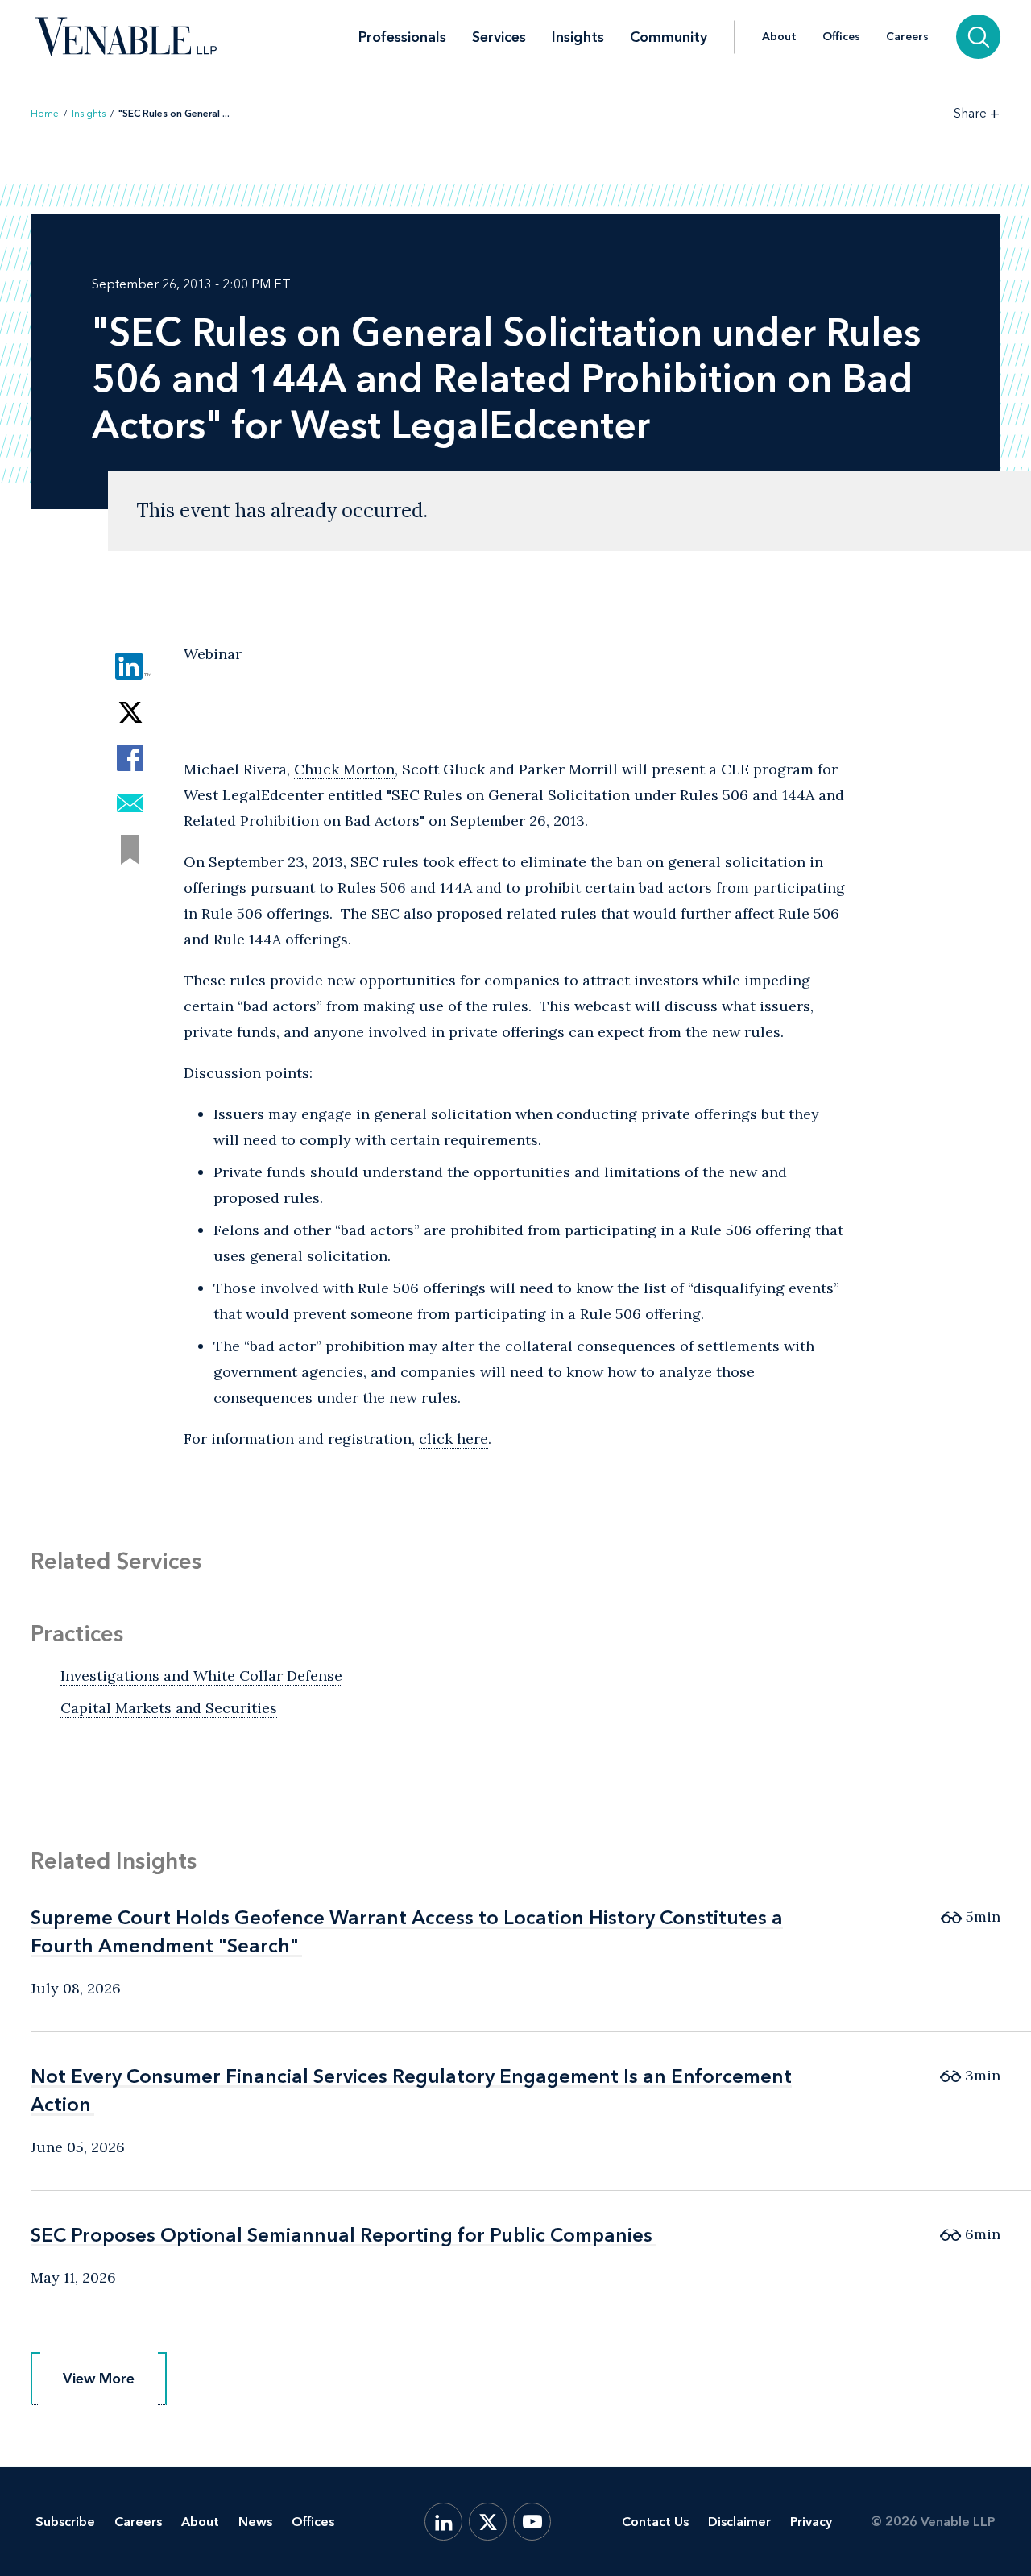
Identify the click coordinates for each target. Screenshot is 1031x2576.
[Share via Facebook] (130, 758)
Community (669, 37)
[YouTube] (532, 2522)
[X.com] (488, 2522)
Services (499, 37)
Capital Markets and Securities (169, 1708)
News (255, 2522)
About (779, 37)
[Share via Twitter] (130, 712)
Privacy (811, 2522)
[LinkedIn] (443, 2522)
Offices (841, 37)
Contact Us (655, 2522)
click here (453, 1439)
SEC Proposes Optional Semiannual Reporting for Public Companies (342, 2235)
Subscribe (65, 2522)
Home (45, 114)
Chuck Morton (344, 769)
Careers (907, 37)
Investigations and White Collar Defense (201, 1676)
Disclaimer (739, 2522)
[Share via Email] (130, 804)
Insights (578, 37)
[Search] (978, 37)
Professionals (402, 37)
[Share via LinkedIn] (130, 666)
